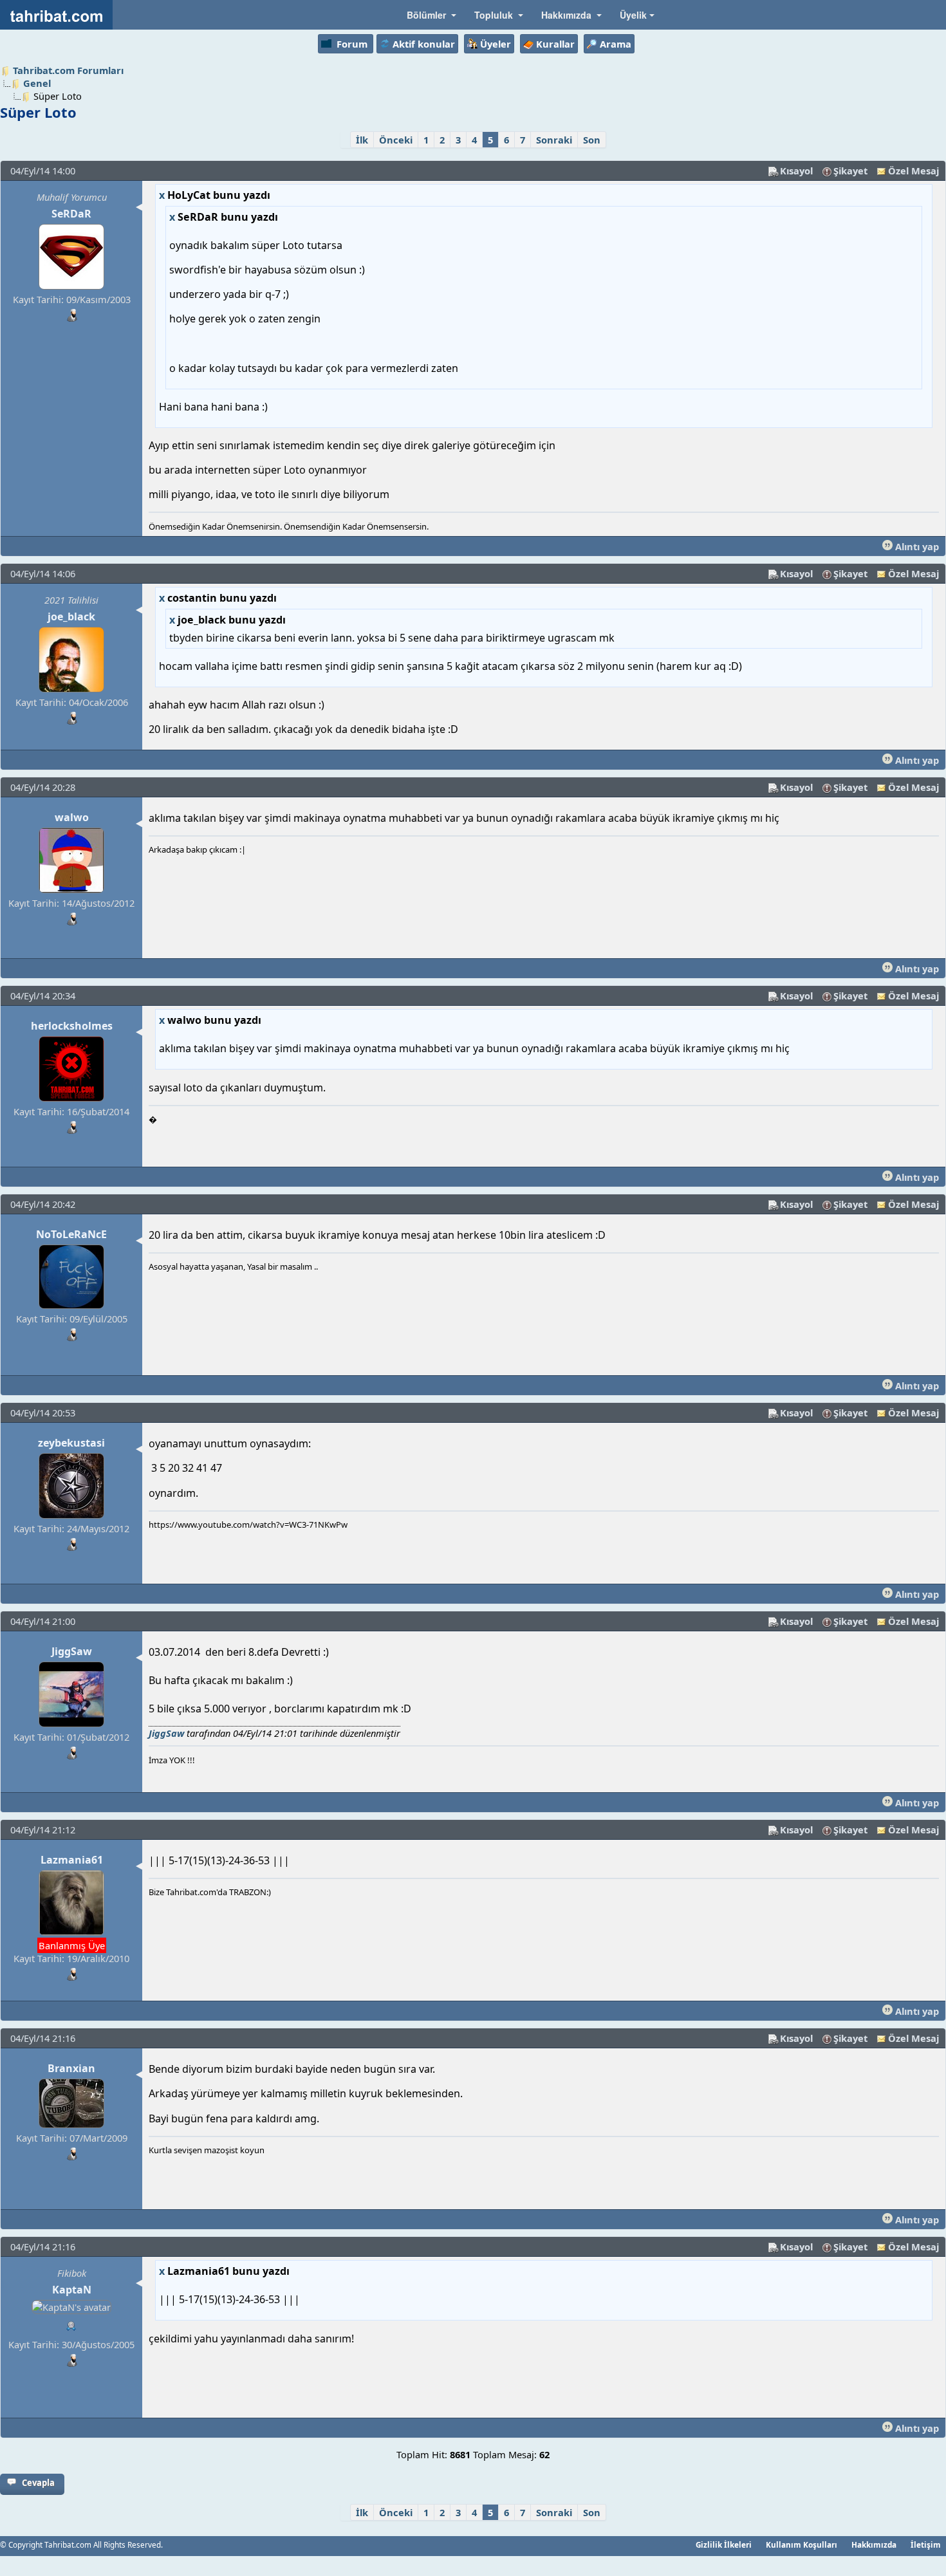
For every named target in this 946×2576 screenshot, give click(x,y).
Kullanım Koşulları (802, 2544)
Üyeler (496, 44)
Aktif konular (424, 44)
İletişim (926, 2544)
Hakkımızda (874, 2544)
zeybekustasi (71, 1443)
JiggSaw (72, 1651)
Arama (616, 44)
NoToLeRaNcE (71, 1234)
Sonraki (554, 140)
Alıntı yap (916, 546)
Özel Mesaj (914, 171)
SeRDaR (71, 214)
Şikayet (850, 171)
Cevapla (38, 2483)
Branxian (71, 2068)
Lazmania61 (72, 1860)
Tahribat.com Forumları (68, 70)
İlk (362, 140)
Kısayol (796, 171)
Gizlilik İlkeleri (724, 2544)
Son (592, 140)
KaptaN (72, 2290)
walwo (72, 817)
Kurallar (555, 44)
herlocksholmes (72, 1026)
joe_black (71, 616)
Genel (37, 83)
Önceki (396, 140)
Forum (352, 44)
